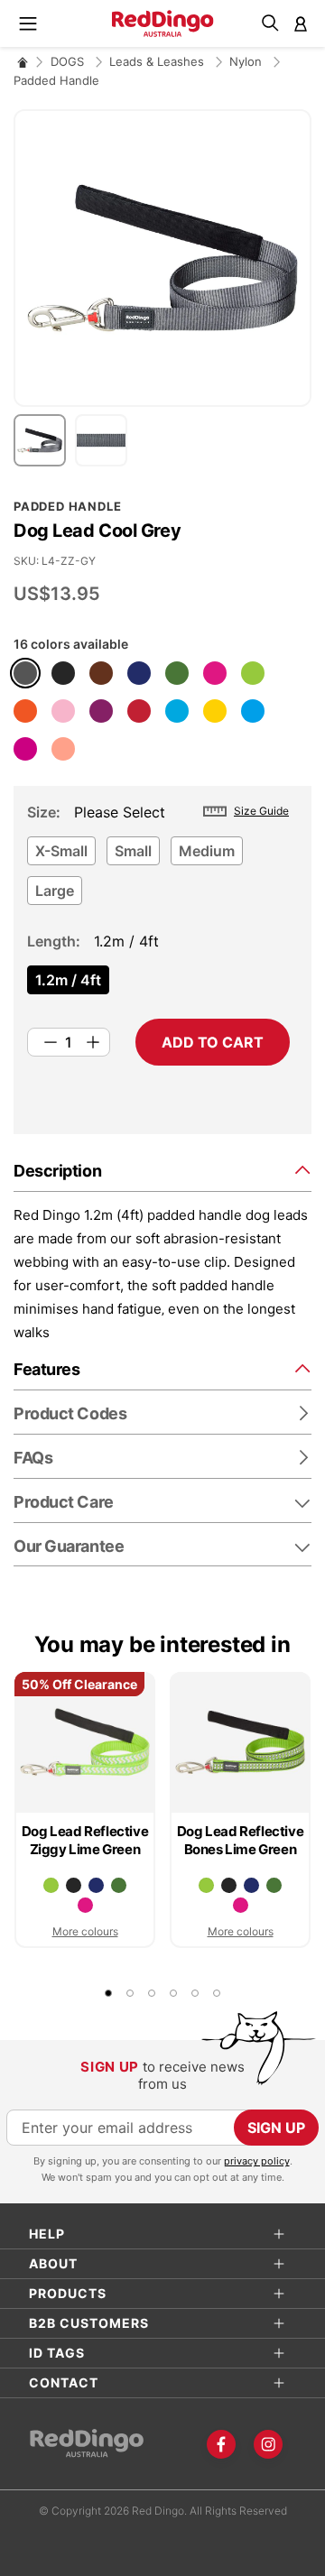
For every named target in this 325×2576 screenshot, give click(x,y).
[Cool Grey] (25, 673)
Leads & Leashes (158, 61)
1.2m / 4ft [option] (68, 980)
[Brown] (101, 673)
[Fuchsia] (25, 749)
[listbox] (158, 876)
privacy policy (257, 2161)
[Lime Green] (253, 673)
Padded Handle (56, 80)
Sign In (301, 23)
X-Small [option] (61, 851)
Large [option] (55, 891)
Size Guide (261, 811)
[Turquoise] (177, 711)
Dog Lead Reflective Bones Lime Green (240, 1840)
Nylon (247, 61)
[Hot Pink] (215, 673)
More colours (85, 1931)
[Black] (63, 673)
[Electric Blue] (253, 711)
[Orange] (25, 711)
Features (46, 1369)
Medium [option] (207, 851)
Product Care (64, 1502)
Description (57, 1171)
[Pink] (63, 711)
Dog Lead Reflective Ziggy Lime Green (85, 1840)
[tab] (162, 1170)
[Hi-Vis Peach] (63, 749)
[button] (44, 440)
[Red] (139, 711)
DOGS (69, 61)
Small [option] (133, 851)
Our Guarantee (69, 1546)
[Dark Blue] (139, 673)
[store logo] (163, 23)
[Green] (177, 673)
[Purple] (101, 711)
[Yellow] (215, 711)
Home (23, 62)
